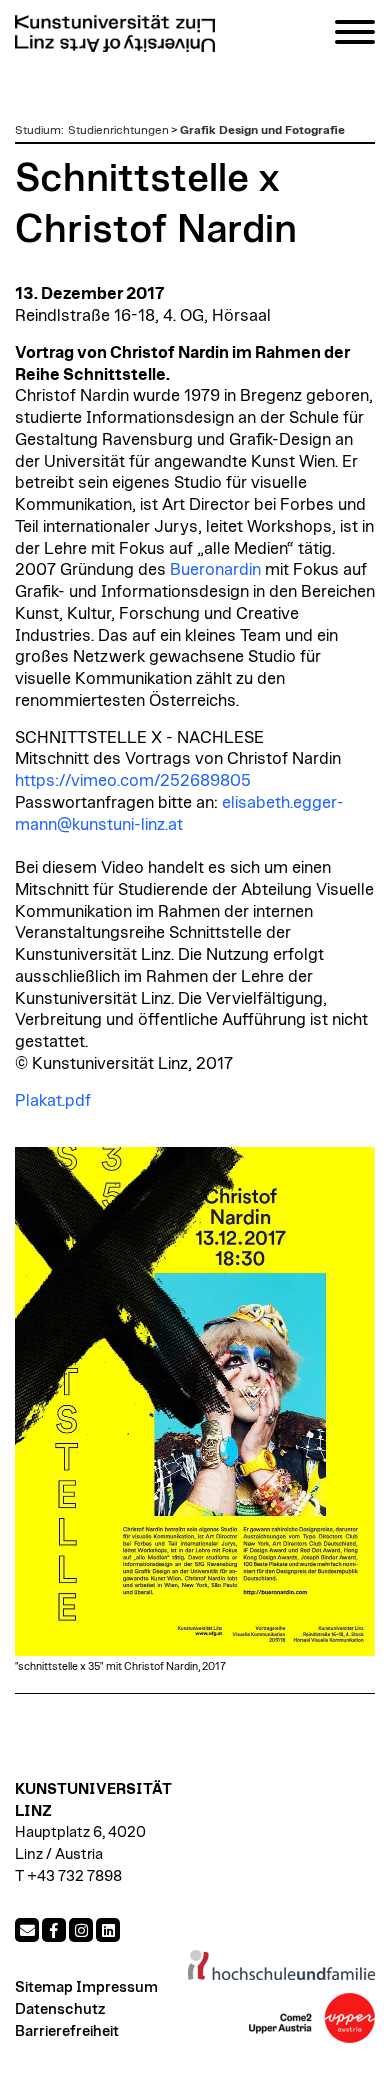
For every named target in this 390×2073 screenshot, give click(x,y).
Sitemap (44, 1987)
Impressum (117, 1987)
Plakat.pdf (53, 1101)
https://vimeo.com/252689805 (133, 781)
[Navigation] (355, 35)
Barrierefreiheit (67, 2031)
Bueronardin (215, 570)
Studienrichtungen (118, 130)
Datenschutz (60, 2009)
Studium (38, 130)
